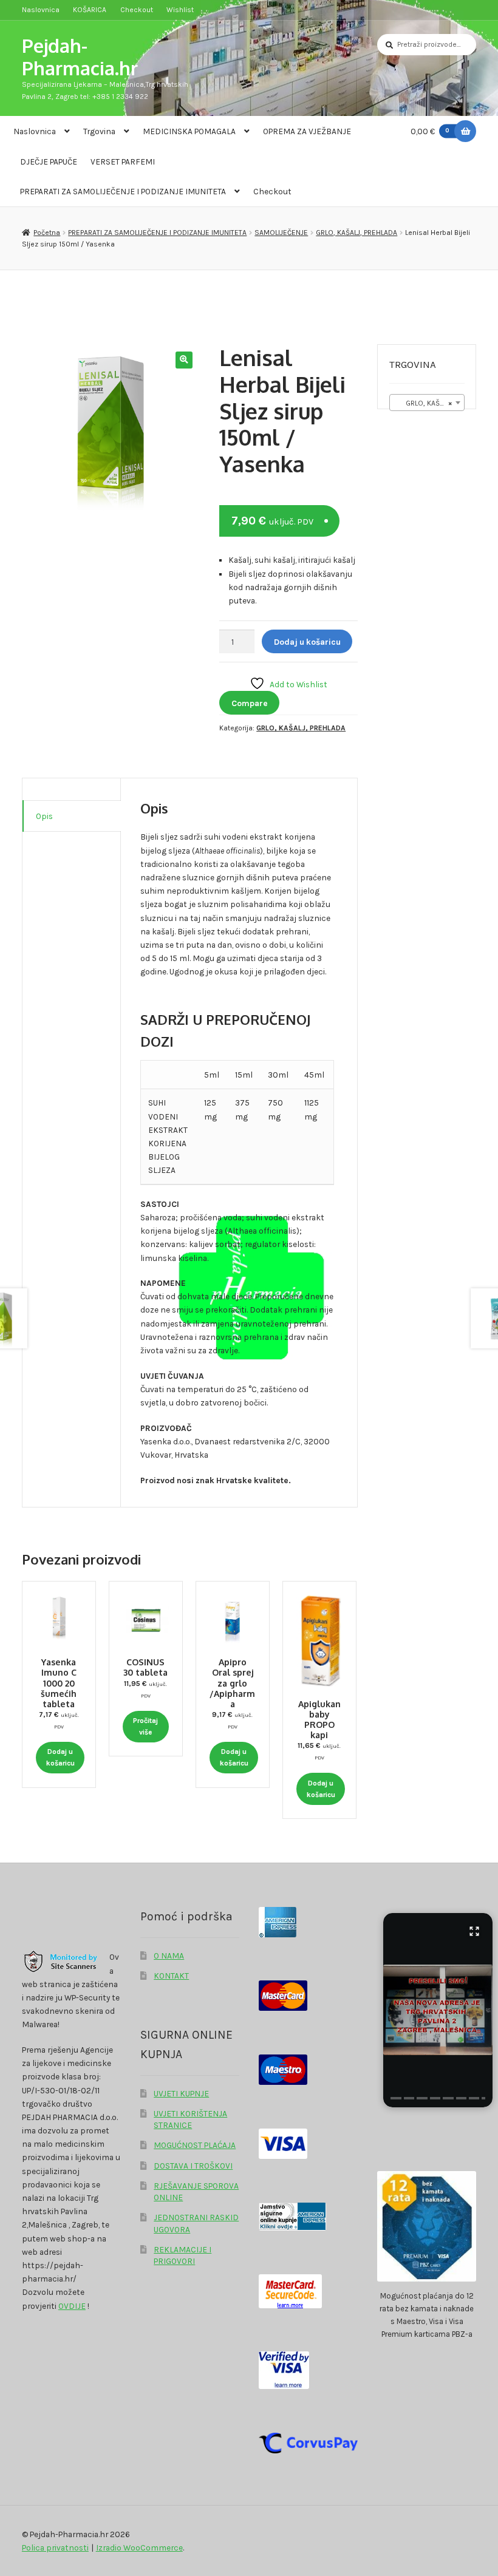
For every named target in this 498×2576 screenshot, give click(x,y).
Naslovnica (41, 10)
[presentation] (396, 2098)
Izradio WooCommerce (139, 2547)
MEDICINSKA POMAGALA (189, 131)
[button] (184, 360)
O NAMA (169, 1956)
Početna (47, 233)
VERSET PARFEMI (123, 161)
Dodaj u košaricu (307, 642)
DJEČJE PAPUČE (49, 161)
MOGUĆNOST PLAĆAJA (195, 2145)
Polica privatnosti (55, 2547)
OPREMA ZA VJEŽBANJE (307, 131)
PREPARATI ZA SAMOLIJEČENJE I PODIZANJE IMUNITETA (123, 191)
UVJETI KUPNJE (181, 2093)
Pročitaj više (145, 1726)
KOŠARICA (90, 10)
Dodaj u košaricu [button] (60, 1757)
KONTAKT (171, 1976)
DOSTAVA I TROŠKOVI (193, 2166)
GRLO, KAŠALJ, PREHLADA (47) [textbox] (429, 403)
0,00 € (430, 131)
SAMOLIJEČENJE (281, 233)
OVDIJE (72, 2306)
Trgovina (99, 131)
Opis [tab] (44, 816)
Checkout (137, 10)
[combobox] (427, 403)
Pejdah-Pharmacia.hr (80, 56)
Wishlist (180, 10)
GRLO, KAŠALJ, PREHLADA (356, 233)
